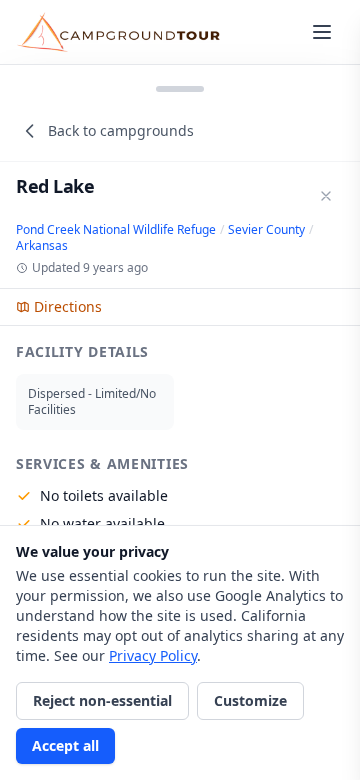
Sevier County (266, 230)
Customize (250, 700)
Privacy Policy (153, 655)
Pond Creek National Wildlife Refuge (116, 230)
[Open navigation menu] (322, 32)
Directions (68, 306)
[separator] (180, 87)
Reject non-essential (102, 700)
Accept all (65, 745)
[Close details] (326, 196)
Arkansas (42, 246)
